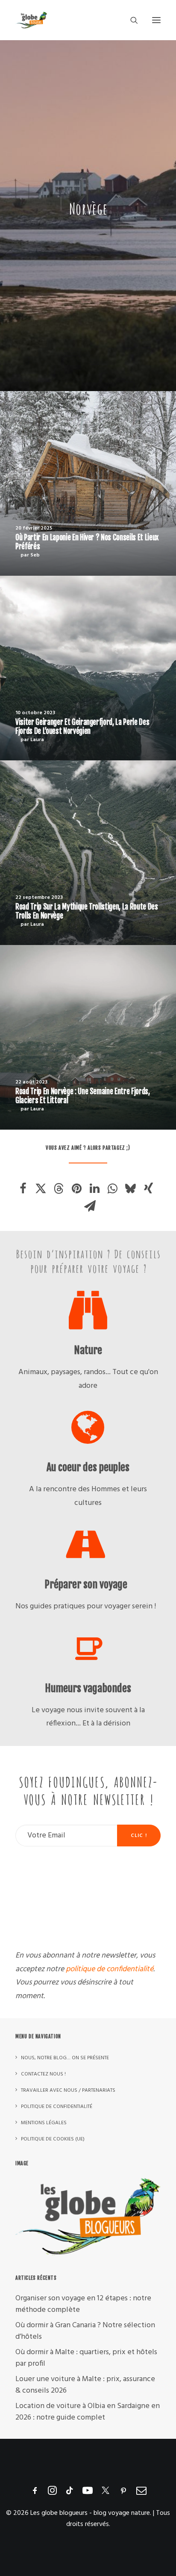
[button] (156, 20)
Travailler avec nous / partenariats (68, 2090)
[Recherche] (130, 20)
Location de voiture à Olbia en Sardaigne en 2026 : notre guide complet (88, 2412)
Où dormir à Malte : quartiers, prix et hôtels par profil (86, 2358)
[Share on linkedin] (95, 1189)
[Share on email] (90, 1206)
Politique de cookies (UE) (53, 2139)
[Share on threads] (59, 1189)
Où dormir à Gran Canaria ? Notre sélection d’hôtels (85, 2331)
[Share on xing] (149, 1189)
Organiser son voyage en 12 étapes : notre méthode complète (83, 2304)
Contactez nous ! (43, 2074)
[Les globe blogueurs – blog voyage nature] (31, 20)
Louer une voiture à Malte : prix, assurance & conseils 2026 (85, 2385)
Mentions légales (44, 2123)
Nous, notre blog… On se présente (65, 2058)
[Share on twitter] (41, 1189)
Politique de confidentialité (57, 2107)
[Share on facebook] (23, 1189)
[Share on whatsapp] (113, 1189)
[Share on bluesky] (131, 1189)
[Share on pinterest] (77, 1189)
